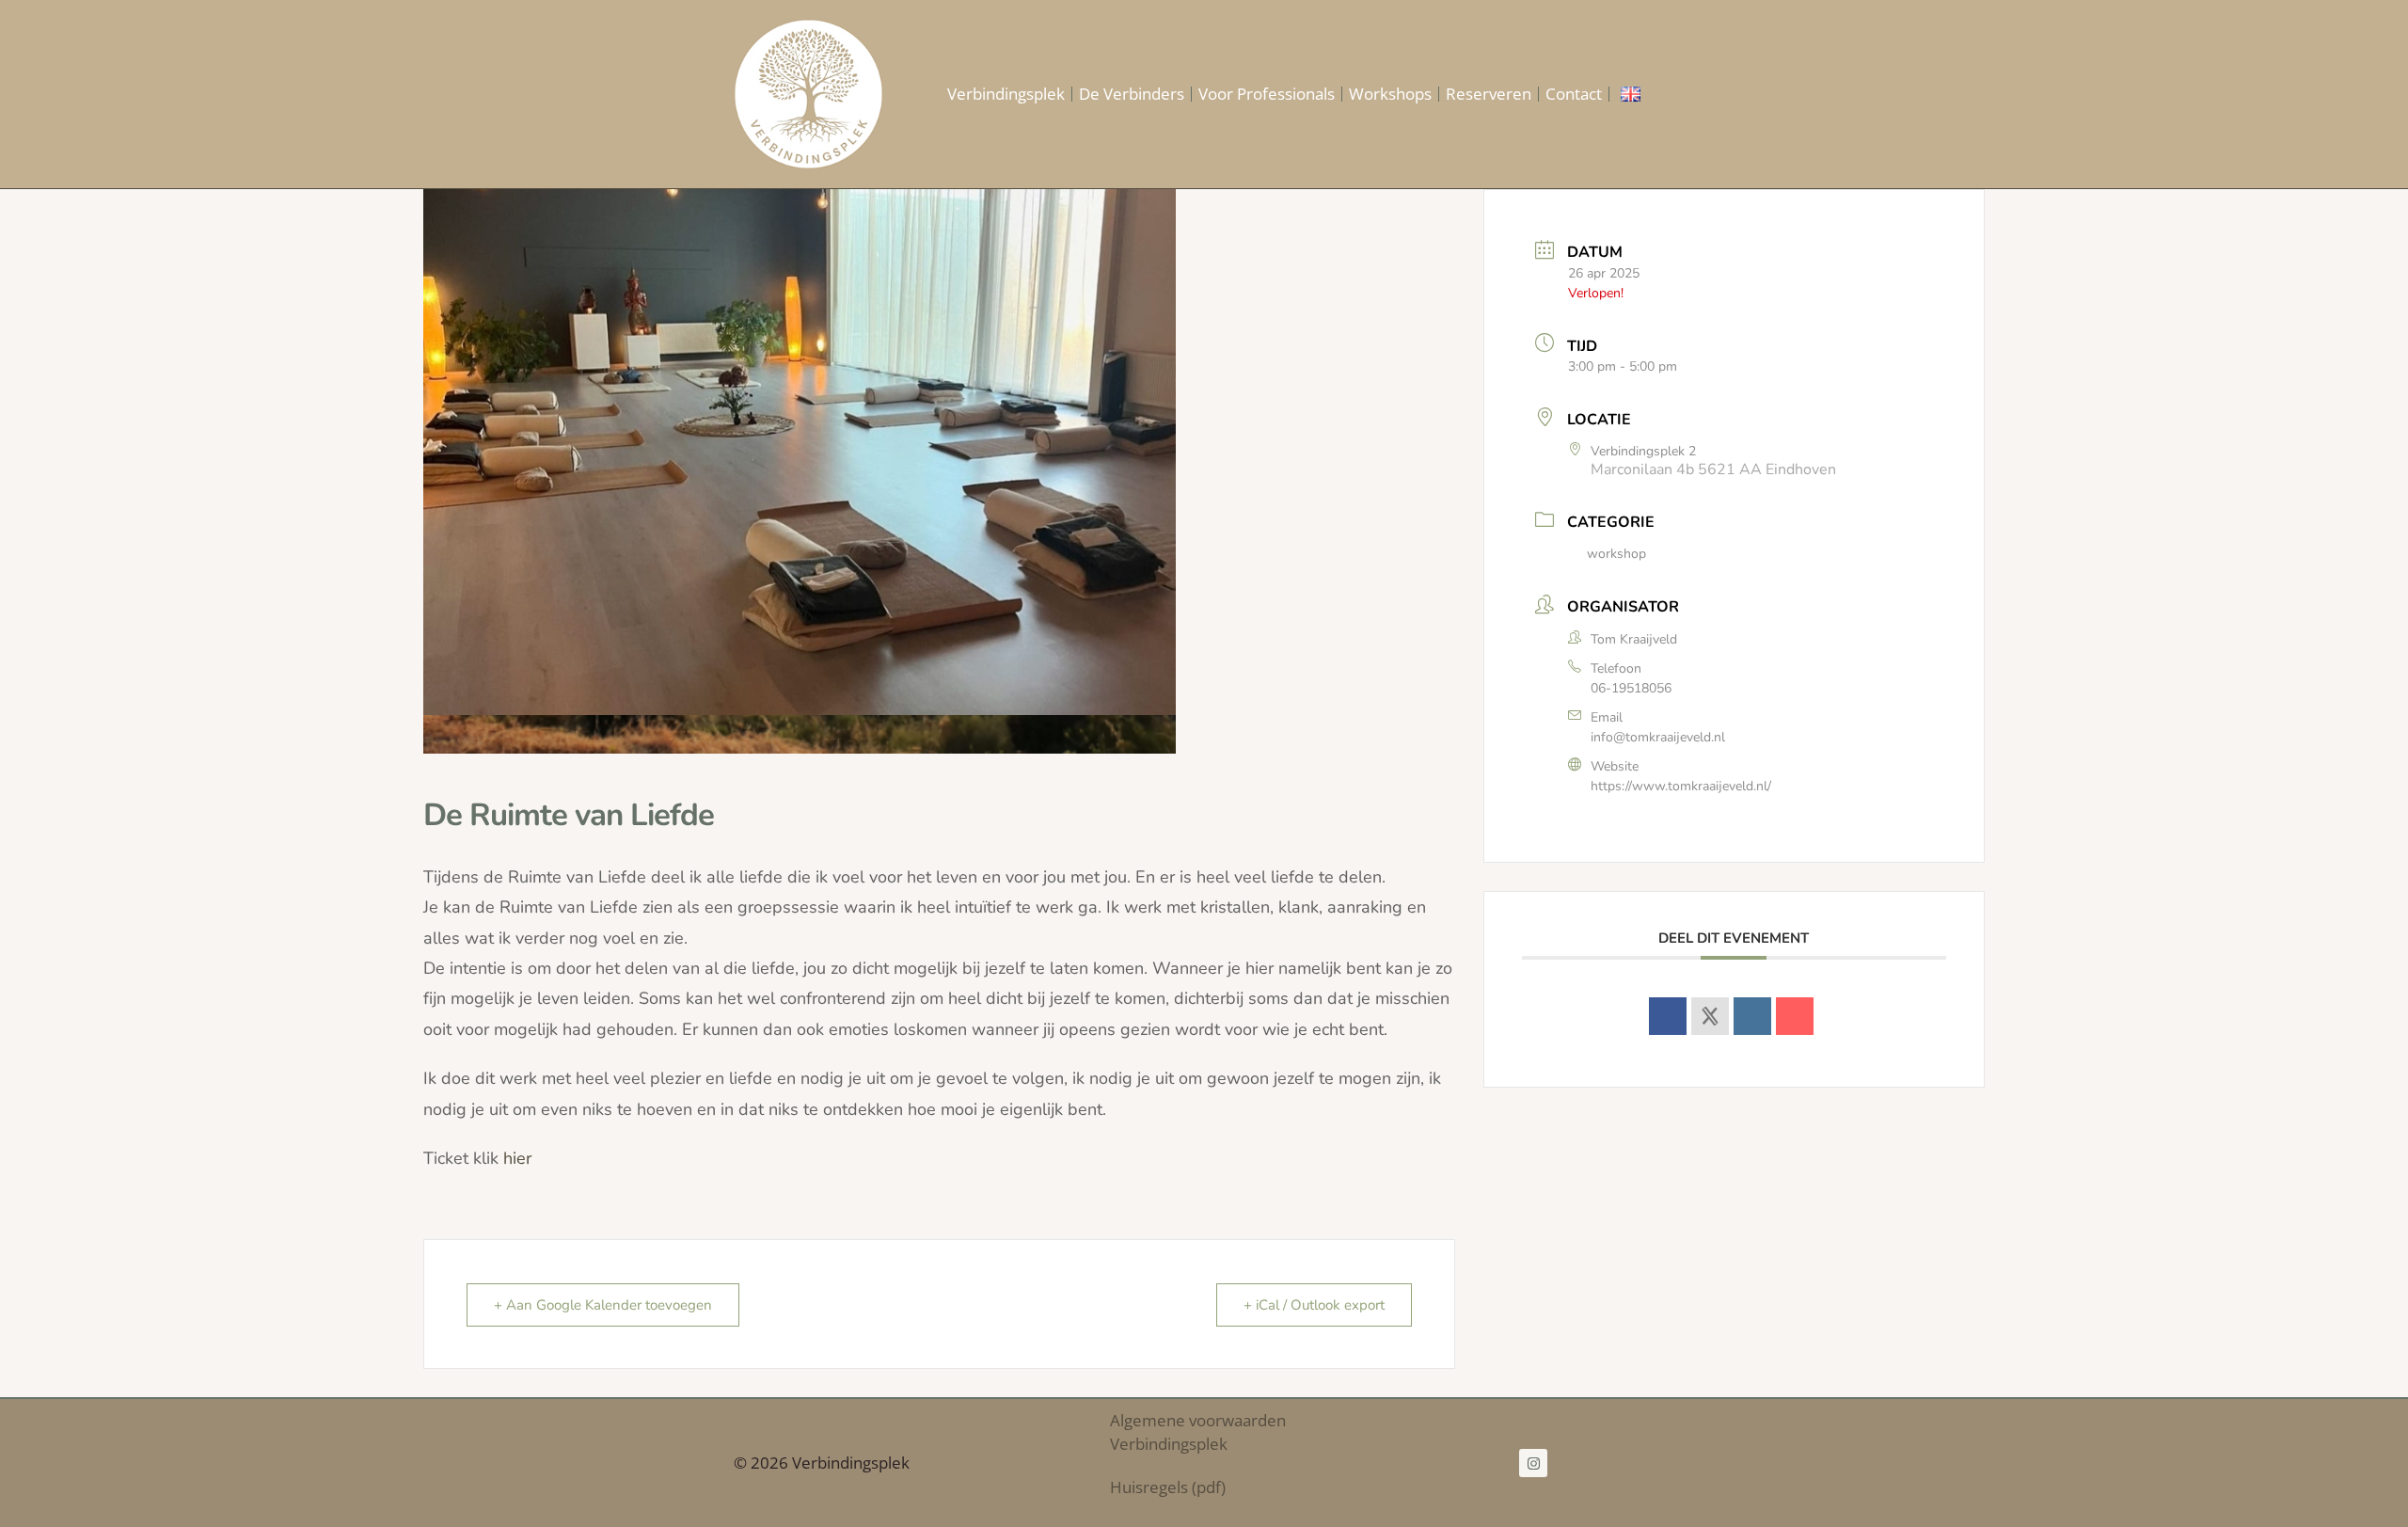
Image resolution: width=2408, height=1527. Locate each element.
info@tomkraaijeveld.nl (1658, 737)
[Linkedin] (1752, 1016)
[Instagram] (1533, 1463)
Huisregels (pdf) (1168, 1487)
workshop (1616, 554)
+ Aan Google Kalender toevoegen (603, 1305)
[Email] (1795, 1016)
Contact (1574, 94)
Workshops (1390, 94)
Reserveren (1489, 94)
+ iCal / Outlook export (1314, 1305)
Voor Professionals (1267, 94)
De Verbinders (1132, 94)
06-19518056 (1631, 688)
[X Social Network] (1710, 1016)
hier (517, 1158)
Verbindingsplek (1006, 94)
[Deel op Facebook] (1668, 1016)
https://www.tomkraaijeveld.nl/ (1681, 786)
